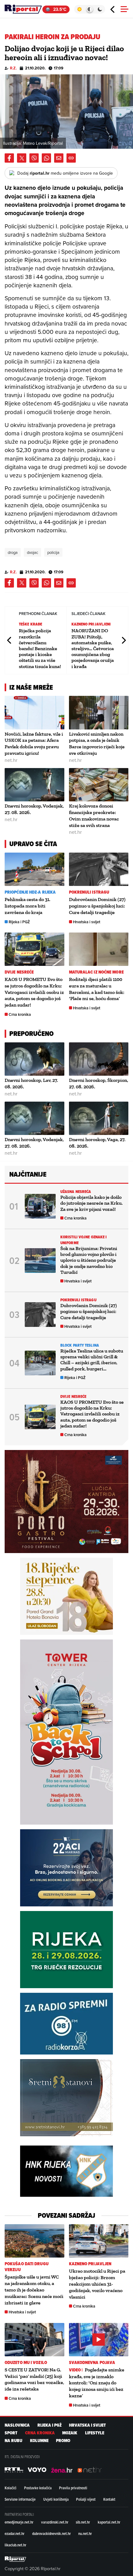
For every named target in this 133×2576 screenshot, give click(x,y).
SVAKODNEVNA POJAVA (92, 2363)
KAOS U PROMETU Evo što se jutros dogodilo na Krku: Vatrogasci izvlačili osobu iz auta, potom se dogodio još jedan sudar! (34, 992)
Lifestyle (95, 2433)
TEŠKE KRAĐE (30, 624)
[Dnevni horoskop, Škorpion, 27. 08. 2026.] (99, 1059)
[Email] (59, 158)
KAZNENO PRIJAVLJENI (91, 624)
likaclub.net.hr (15, 2545)
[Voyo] (37, 2470)
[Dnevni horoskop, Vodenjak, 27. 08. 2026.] (34, 785)
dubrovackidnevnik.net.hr (51, 2533)
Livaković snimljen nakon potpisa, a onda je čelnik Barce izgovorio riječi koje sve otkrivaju (97, 744)
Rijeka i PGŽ (19, 922)
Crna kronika (20, 1014)
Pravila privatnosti (73, 2488)
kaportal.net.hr (109, 2522)
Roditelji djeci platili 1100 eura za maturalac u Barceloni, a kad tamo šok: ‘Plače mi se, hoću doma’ (97, 989)
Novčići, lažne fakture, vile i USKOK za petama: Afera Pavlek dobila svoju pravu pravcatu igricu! (34, 744)
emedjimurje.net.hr (19, 2522)
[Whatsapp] (46, 158)
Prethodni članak (10, 640)
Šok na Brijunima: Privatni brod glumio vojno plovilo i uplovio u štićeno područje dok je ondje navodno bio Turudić (89, 1260)
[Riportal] (23, 9)
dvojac (32, 552)
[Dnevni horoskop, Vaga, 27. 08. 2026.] (99, 1118)
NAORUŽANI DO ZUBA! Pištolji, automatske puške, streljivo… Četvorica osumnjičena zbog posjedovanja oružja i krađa (93, 648)
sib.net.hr (83, 2522)
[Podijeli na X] (22, 158)
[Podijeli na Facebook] (9, 158)
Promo (63, 2441)
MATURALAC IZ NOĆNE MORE (96, 972)
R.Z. (13, 68)
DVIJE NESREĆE (19, 972)
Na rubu (13, 2441)
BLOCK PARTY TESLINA (80, 1345)
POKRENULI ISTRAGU (89, 892)
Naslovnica (17, 2425)
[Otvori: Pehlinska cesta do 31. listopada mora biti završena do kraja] (34, 869)
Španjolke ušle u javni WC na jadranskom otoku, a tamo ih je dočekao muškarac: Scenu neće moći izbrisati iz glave (34, 2290)
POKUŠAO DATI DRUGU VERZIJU (27, 2267)
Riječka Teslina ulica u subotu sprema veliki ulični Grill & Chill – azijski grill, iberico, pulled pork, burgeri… (92, 1360)
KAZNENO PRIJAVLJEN (90, 2264)
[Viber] (34, 158)
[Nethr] (90, 2470)
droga (13, 552)
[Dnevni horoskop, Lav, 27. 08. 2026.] (34, 1059)
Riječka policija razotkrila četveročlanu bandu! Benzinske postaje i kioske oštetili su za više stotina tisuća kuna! (40, 648)
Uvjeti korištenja (56, 2499)
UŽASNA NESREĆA (76, 1192)
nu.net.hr (85, 2533)
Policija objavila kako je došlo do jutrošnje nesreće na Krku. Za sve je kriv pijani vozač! (92, 1203)
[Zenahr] (62, 2470)
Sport (11, 2433)
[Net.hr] (14, 2470)
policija (53, 552)
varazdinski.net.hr (55, 2522)
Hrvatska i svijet (87, 922)
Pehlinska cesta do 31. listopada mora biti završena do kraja (28, 906)
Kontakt (109, 2499)
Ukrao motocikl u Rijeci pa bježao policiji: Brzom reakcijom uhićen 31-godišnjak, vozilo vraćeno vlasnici (97, 2284)
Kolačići (11, 2488)
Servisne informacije (20, 2499)
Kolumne (39, 2441)
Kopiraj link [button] (71, 158)
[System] (90, 9)
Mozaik (70, 2433)
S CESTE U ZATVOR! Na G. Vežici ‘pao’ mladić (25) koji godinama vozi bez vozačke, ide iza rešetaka (34, 2379)
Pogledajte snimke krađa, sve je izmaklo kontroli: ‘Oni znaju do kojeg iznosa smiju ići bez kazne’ (97, 2383)
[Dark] (100, 9)
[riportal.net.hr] (15, 2559)
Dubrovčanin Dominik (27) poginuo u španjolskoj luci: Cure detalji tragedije (97, 906)
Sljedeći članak (123, 640)
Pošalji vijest (86, 2499)
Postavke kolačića (38, 2488)
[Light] (79, 9)
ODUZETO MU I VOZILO (26, 2363)
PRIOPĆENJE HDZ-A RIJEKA (30, 892)
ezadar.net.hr (15, 2533)
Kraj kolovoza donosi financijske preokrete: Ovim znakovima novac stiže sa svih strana (94, 815)
